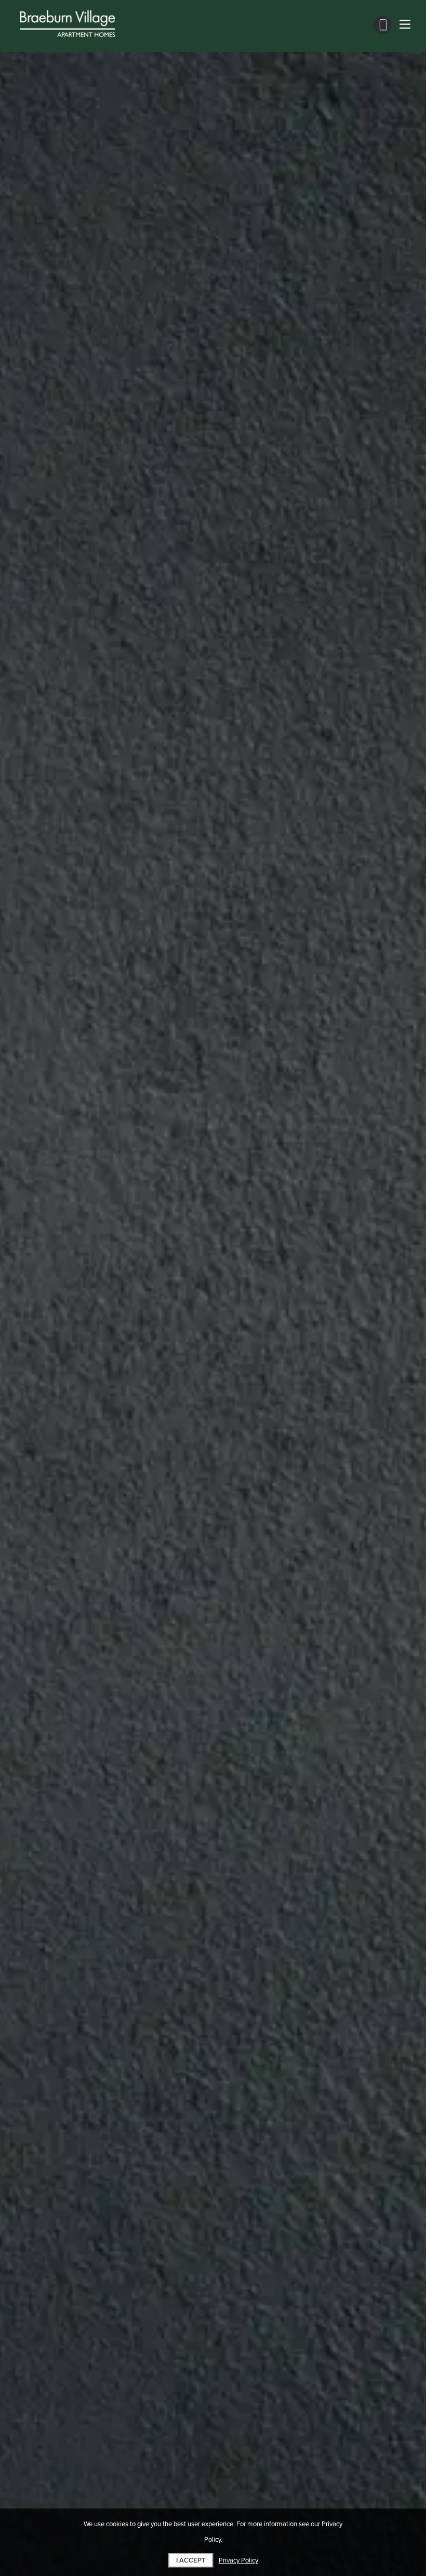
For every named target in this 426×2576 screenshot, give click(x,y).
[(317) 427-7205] (383, 25)
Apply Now (214, 522)
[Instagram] (51, 1275)
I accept (191, 2560)
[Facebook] (35, 1275)
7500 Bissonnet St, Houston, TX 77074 (103, 1225)
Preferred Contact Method (268, 1232)
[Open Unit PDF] (395, 348)
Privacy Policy (238, 2560)
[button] (104, 746)
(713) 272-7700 (59, 1250)
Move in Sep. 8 (43, 628)
